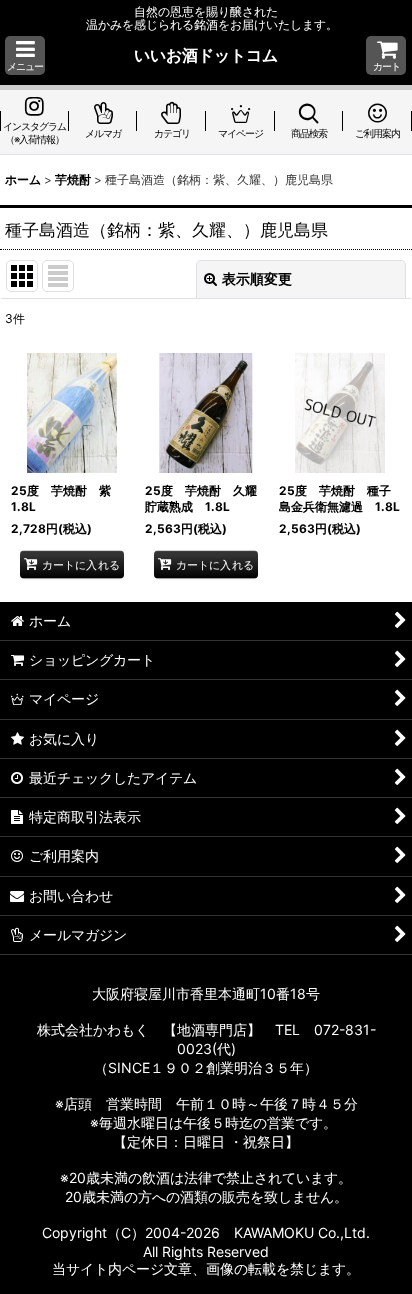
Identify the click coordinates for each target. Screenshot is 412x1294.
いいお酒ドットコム (206, 55)
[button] (25, 55)
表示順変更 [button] (257, 278)
